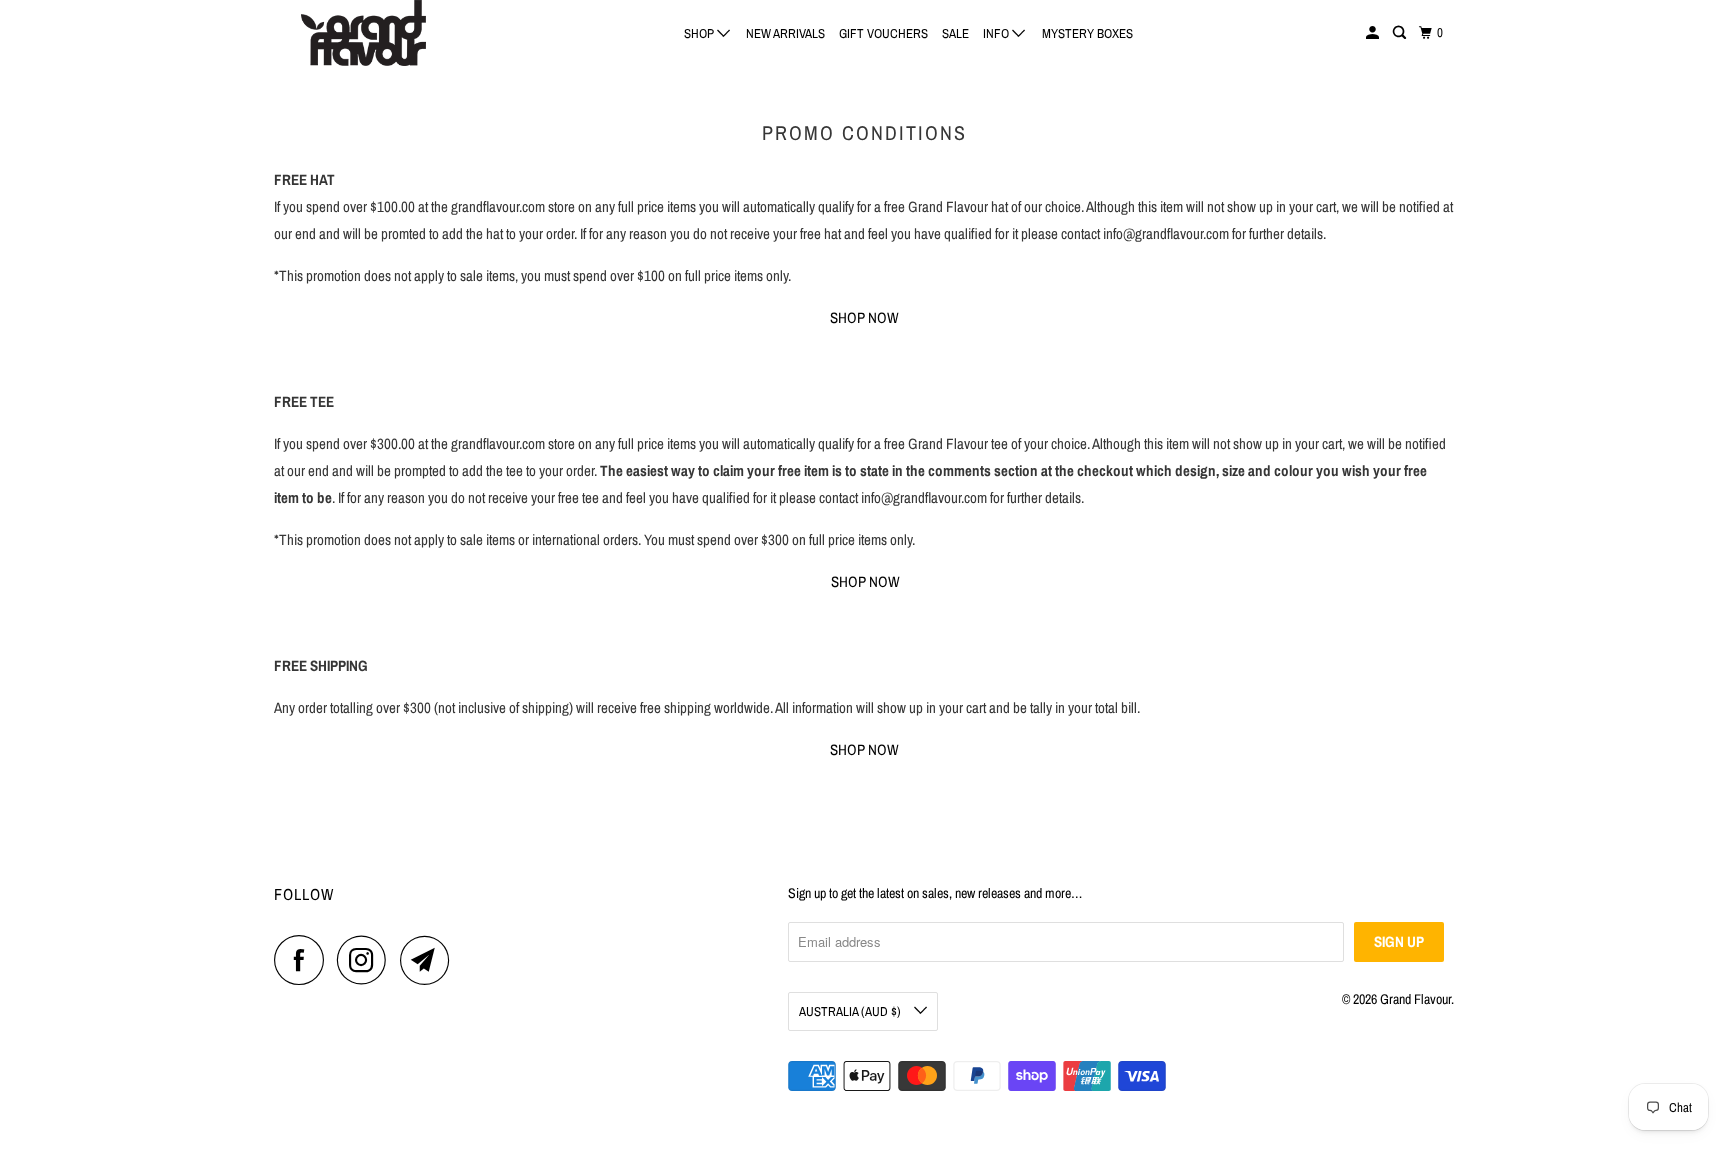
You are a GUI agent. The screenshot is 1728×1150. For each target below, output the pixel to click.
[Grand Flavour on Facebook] (304, 960)
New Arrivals (785, 33)
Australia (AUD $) (851, 1011)
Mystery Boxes (1087, 33)
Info (997, 33)
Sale (955, 33)
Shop (700, 33)
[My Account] (1374, 33)
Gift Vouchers (883, 33)
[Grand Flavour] (364, 33)
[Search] (1401, 33)
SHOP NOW (864, 317)
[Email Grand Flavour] (430, 960)
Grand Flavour (1415, 999)
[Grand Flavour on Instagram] (367, 960)
